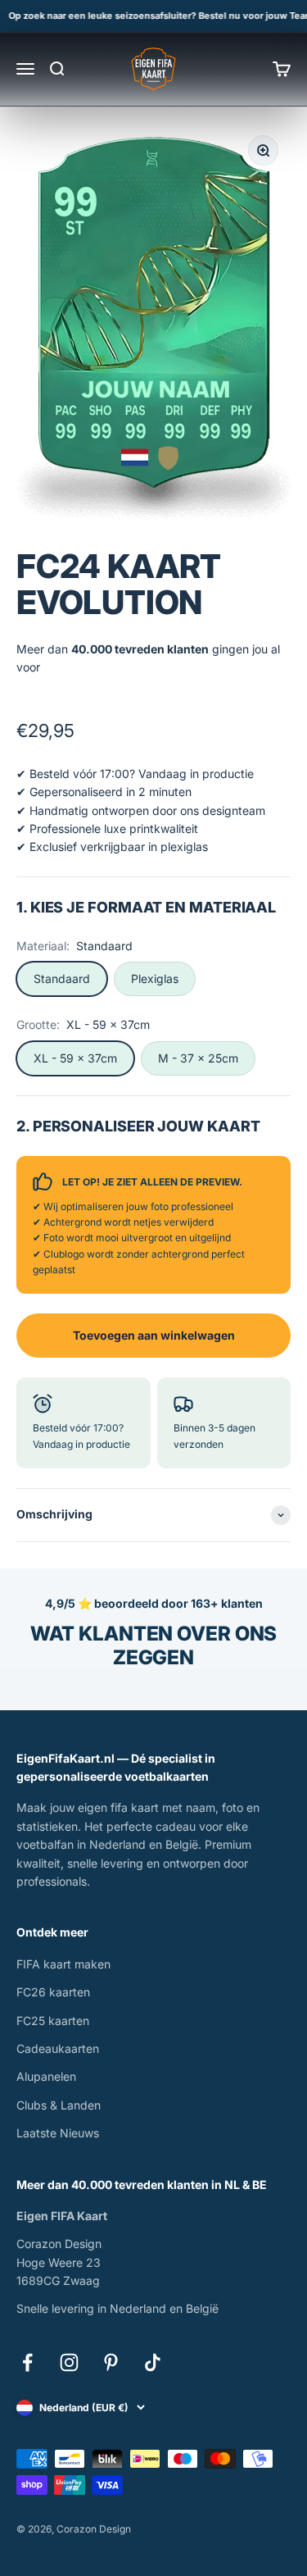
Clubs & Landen (59, 2105)
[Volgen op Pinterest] (111, 2362)
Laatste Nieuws (58, 2133)
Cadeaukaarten (58, 2048)
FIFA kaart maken (63, 1964)
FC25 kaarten (53, 2021)
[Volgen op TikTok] (153, 2362)
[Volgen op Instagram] (69, 2362)
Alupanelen (46, 2076)
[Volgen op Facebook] (27, 2362)
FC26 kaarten (53, 1992)
